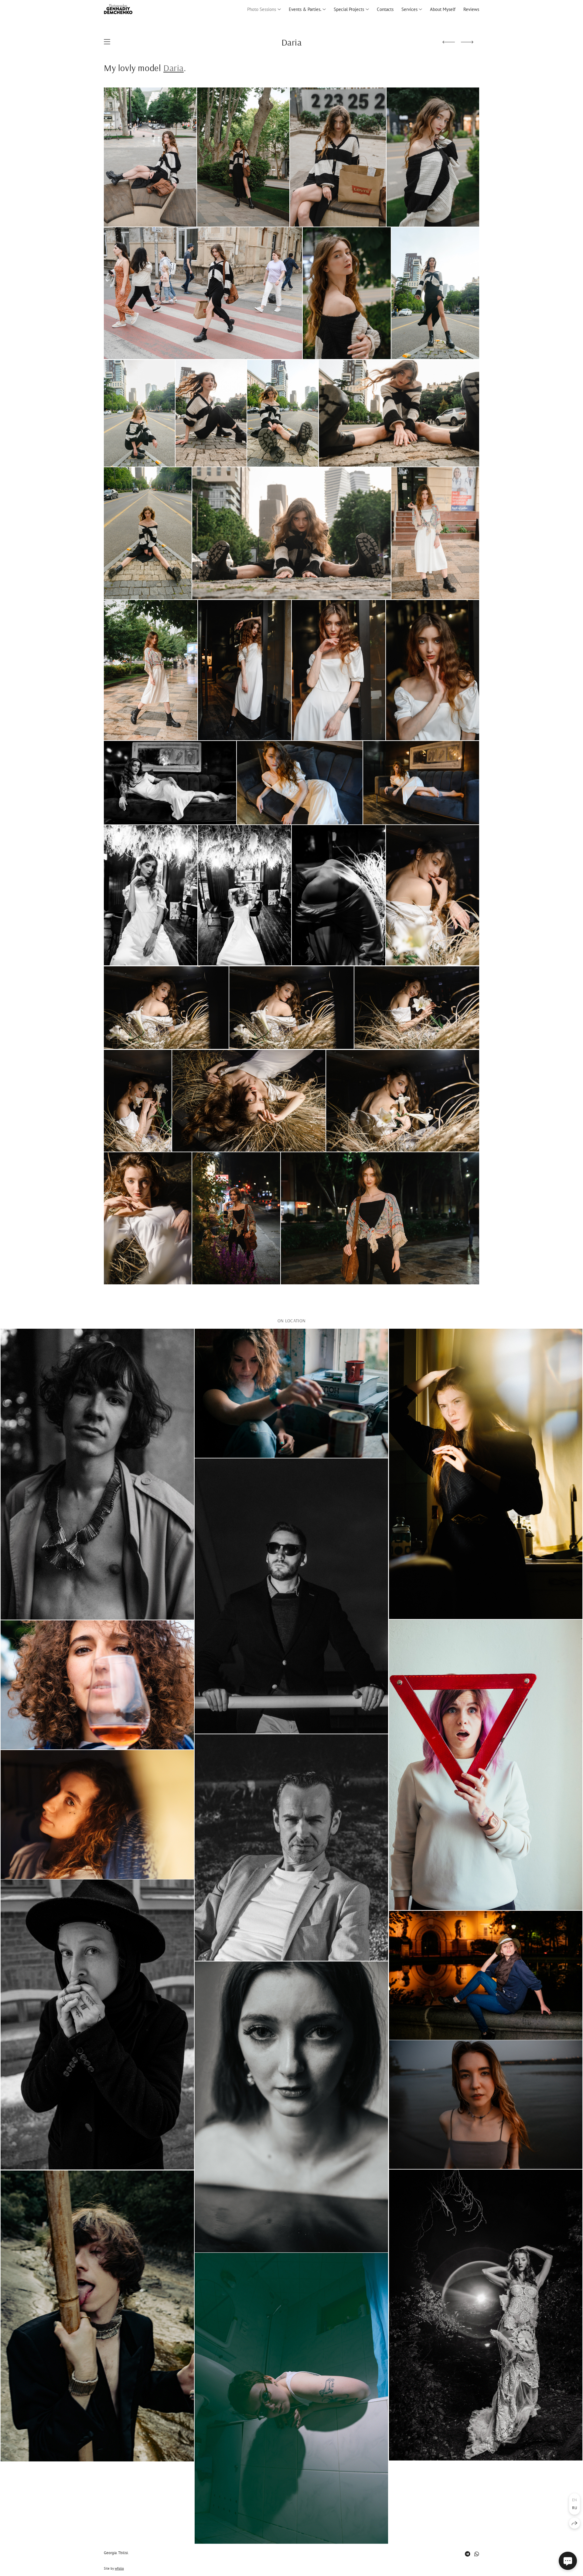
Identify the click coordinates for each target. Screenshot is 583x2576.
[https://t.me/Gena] (467, 2554)
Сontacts (385, 9)
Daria (174, 68)
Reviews (471, 9)
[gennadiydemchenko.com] (118, 9)
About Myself (443, 9)
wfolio (119, 2568)
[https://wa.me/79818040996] (477, 2554)
